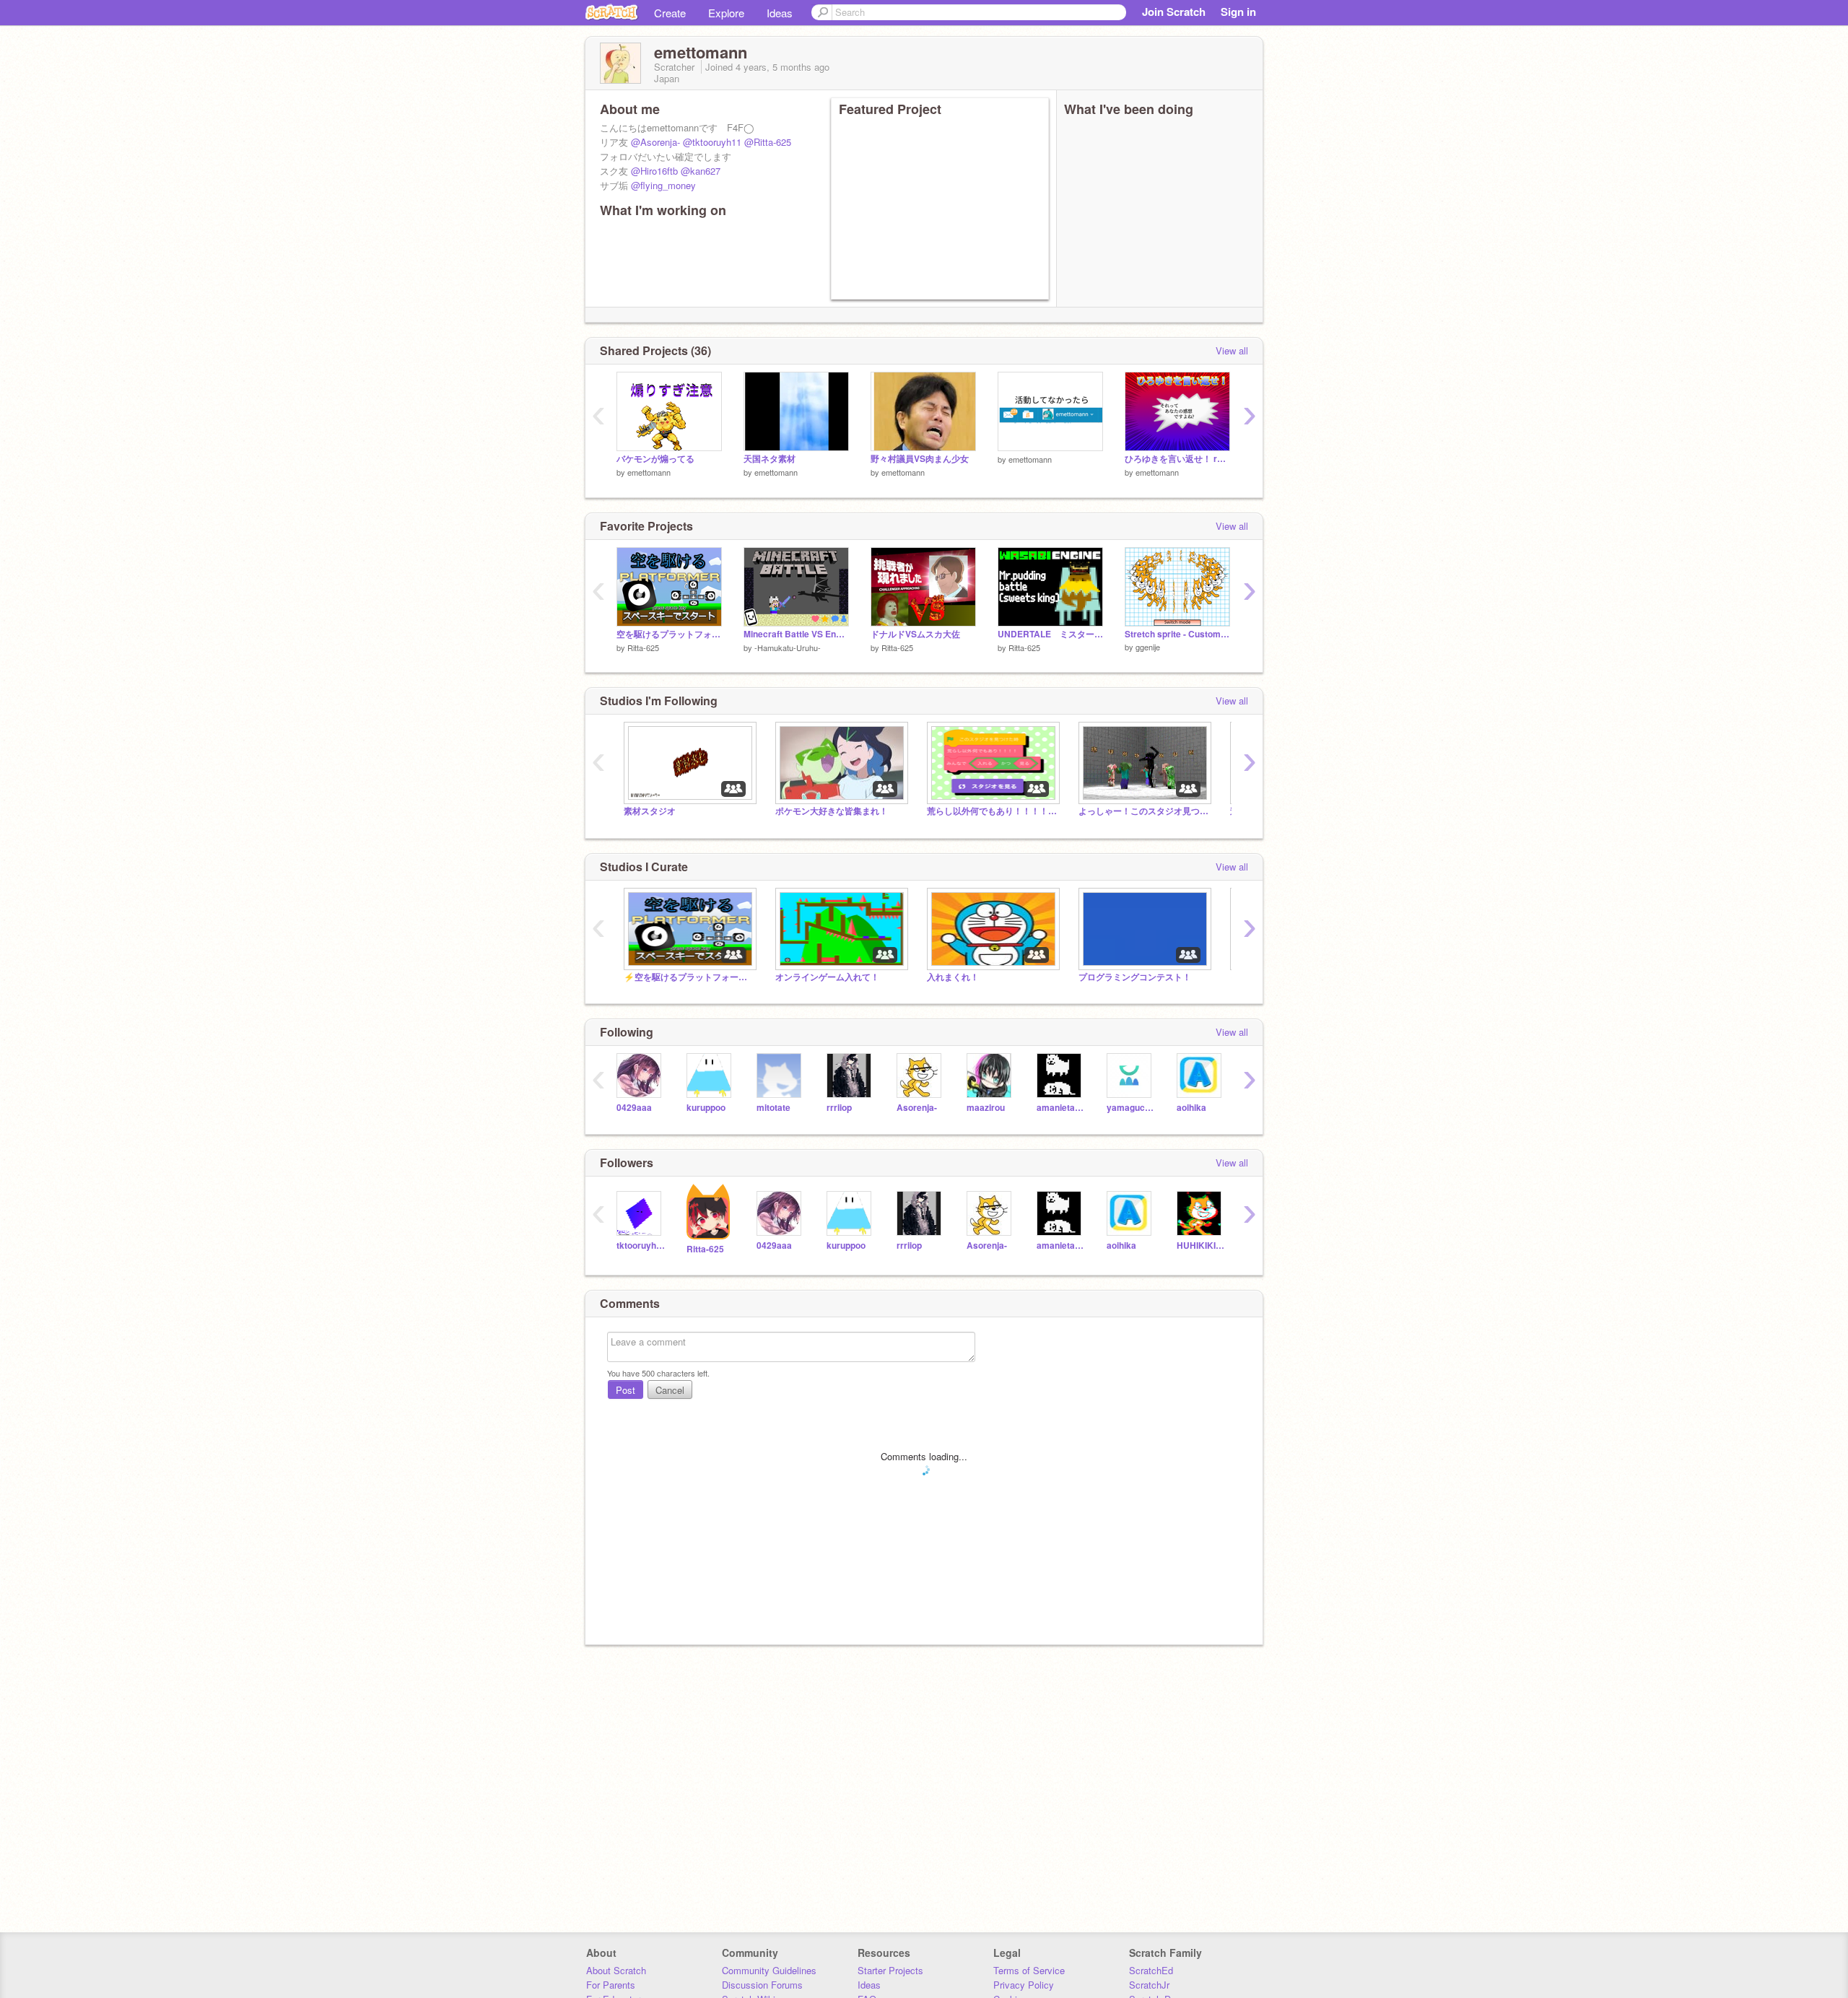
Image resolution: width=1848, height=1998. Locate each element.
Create (670, 13)
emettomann (649, 472)
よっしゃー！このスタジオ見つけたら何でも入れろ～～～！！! (1143, 811)
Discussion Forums (762, 1985)
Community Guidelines (769, 1970)
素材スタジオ (650, 811)
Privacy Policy (1024, 1985)
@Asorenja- (655, 142)
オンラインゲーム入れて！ (827, 977)
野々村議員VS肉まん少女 (920, 459)
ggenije (1148, 647)
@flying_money (663, 185)
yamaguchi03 (1131, 1108)
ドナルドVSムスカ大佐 (915, 634)
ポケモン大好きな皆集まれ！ (832, 811)
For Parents (611, 1985)
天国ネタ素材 (770, 459)
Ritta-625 (643, 647)
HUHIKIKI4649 (1201, 1246)
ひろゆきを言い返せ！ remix (1177, 459)
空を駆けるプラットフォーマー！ (669, 634)
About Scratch (616, 1970)
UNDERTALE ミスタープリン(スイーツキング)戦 (1050, 634)
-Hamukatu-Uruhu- (788, 647)
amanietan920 (1061, 1108)
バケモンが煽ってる (655, 459)
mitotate (773, 1108)
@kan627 (701, 171)
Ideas (780, 13)
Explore (726, 13)
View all (1232, 350)
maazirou (986, 1108)
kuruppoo (706, 1108)
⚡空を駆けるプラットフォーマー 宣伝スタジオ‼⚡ (689, 977)
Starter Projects (890, 1970)
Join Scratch (1174, 12)
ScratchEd (1151, 1970)
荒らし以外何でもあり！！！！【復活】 (992, 811)
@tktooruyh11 (712, 142)
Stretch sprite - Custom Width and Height (1177, 634)
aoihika (1191, 1108)
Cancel (670, 1390)
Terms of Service (1029, 1970)
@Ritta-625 (768, 142)
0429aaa (634, 1108)
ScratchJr (1149, 1985)
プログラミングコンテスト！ (1135, 977)
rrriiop (839, 1108)
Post (626, 1390)
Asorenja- (917, 1108)
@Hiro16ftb (654, 171)
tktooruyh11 (641, 1246)
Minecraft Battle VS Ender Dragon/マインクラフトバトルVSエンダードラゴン (796, 634)
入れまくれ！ (953, 977)
